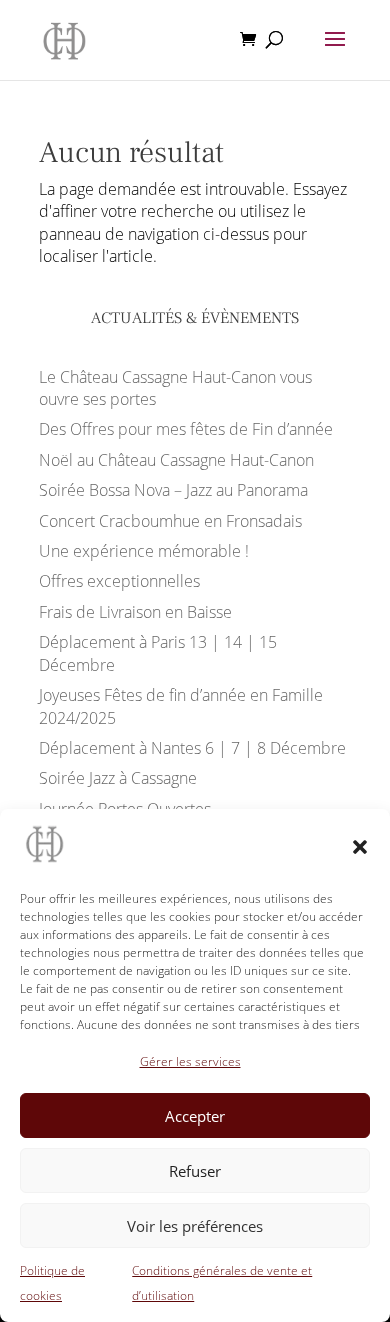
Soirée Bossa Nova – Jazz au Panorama (173, 490)
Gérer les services (190, 1061)
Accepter (195, 1116)
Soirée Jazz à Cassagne (118, 778)
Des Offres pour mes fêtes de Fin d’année (186, 429)
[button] (360, 847)
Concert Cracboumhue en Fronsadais (170, 521)
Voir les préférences (195, 1226)
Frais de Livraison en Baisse (135, 612)
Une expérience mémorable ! (144, 551)
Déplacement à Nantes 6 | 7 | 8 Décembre (192, 748)
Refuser (195, 1171)
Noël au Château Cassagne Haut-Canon (176, 460)
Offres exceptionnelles (119, 581)
